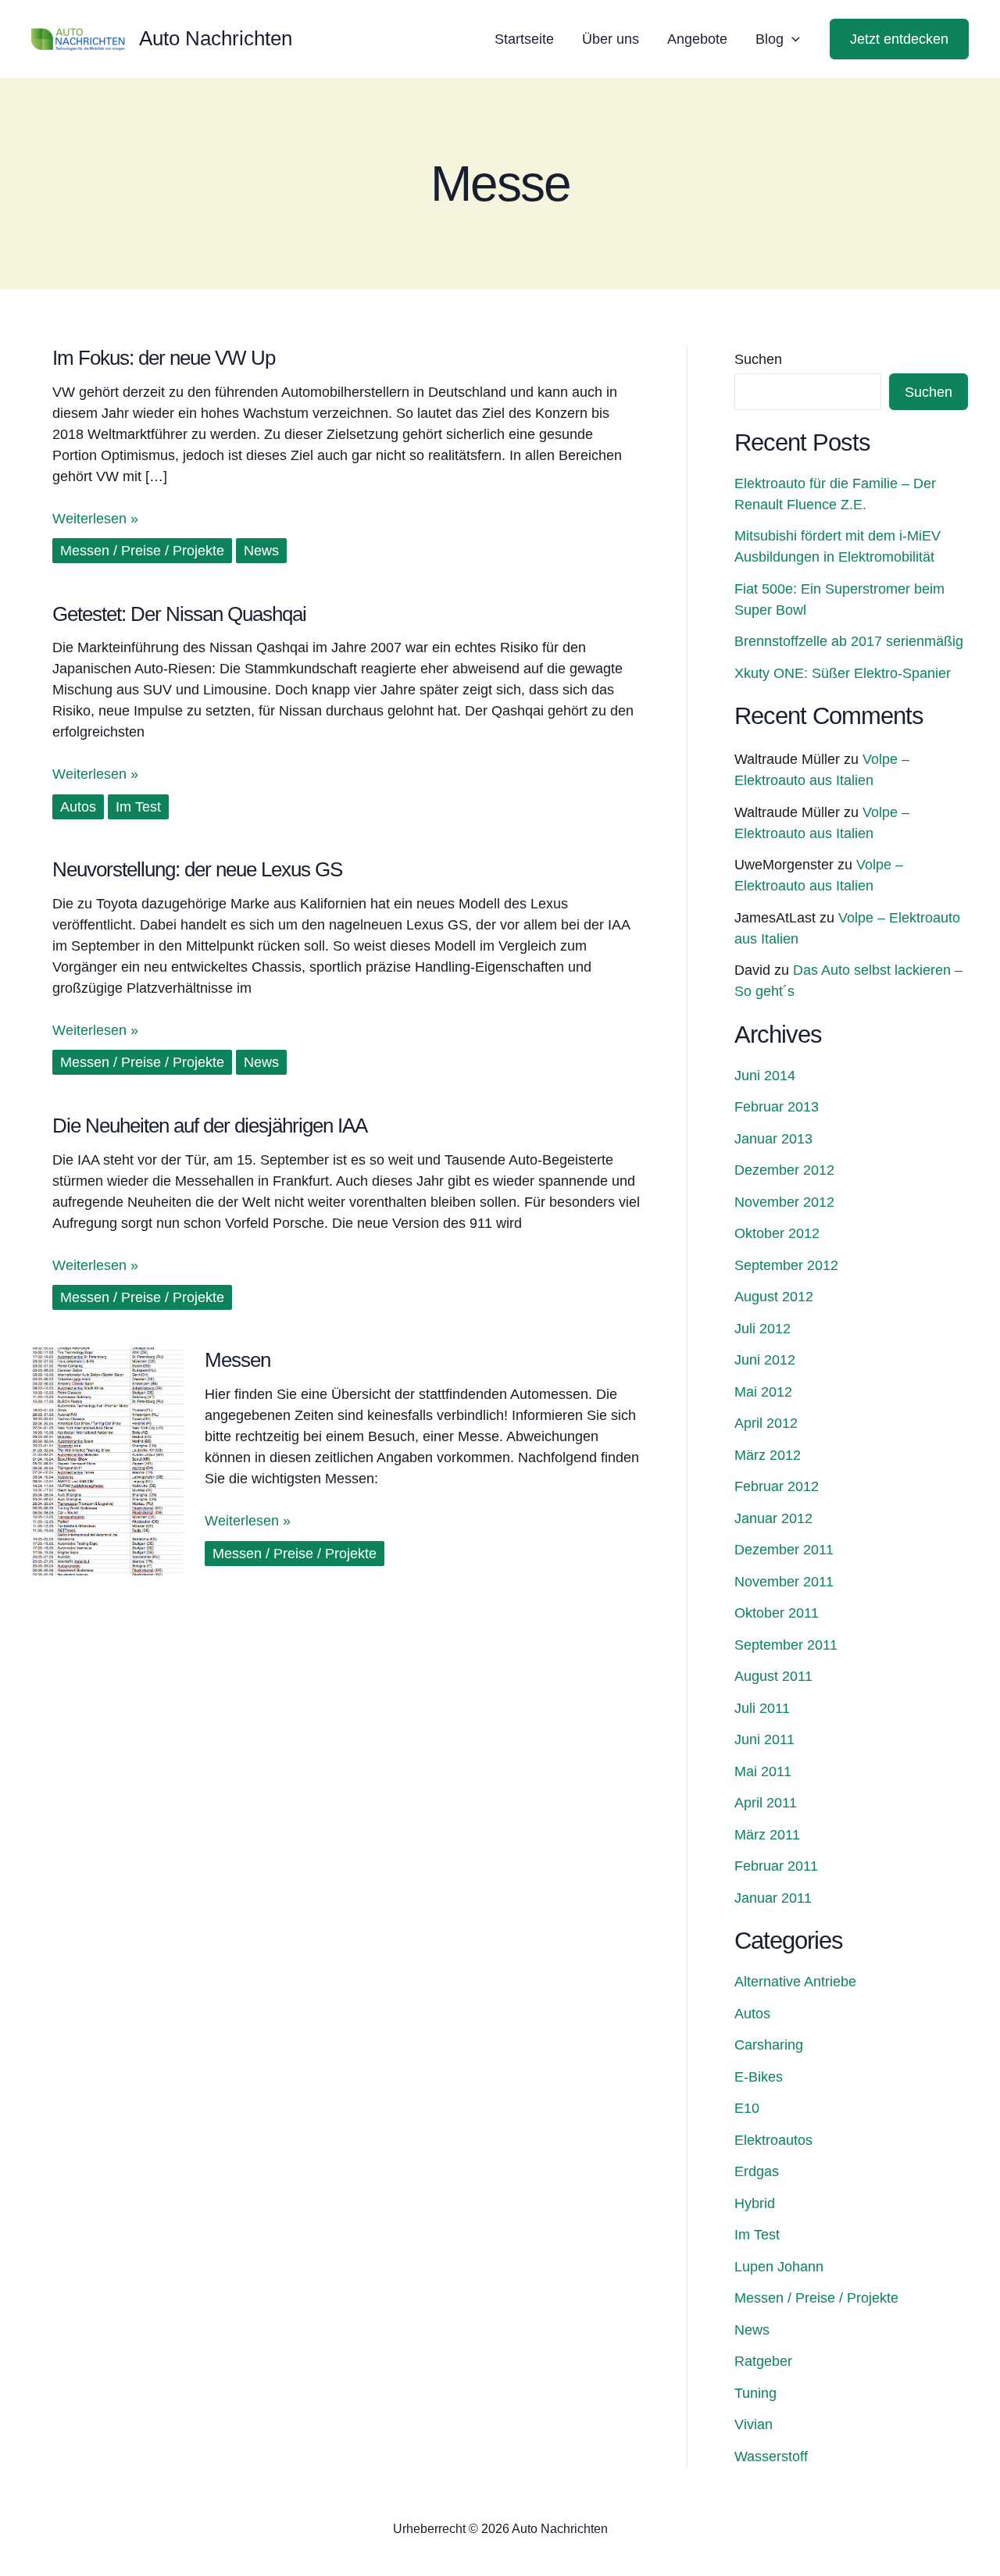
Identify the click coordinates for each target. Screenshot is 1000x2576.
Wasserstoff (771, 2456)
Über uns (611, 39)
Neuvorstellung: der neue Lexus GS (197, 869)
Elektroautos (773, 2140)
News (261, 551)
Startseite (524, 39)
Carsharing (769, 2045)
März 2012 (768, 1455)
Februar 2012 (777, 1486)
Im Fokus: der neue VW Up (164, 358)
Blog (770, 39)
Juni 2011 (764, 1739)
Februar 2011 (776, 1866)
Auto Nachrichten (216, 38)
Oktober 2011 (777, 1613)
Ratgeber (763, 2361)
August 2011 (773, 1676)
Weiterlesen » (95, 517)
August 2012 (774, 1297)
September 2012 (786, 1265)
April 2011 (766, 1803)
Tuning (755, 2393)
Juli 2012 (762, 1329)
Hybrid (755, 2203)
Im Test (138, 807)
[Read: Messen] (107, 1461)
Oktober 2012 (777, 1233)
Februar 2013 (777, 1107)
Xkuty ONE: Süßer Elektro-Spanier (843, 673)
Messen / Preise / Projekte (142, 551)
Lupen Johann (779, 2267)
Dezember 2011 (784, 1550)
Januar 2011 (773, 1898)
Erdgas (757, 2171)
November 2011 (784, 1582)
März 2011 (767, 1835)
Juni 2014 (765, 1076)
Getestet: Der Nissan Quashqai (179, 614)
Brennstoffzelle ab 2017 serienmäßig (849, 641)
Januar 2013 (773, 1139)
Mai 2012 (763, 1392)
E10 (747, 2108)
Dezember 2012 (784, 1170)
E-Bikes (759, 2077)
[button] (899, 39)
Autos (78, 807)
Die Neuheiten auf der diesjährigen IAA (210, 1126)
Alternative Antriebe (795, 1982)
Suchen (758, 359)
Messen (237, 1360)
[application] (792, 39)
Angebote (697, 39)
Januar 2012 (773, 1518)
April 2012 (766, 1423)
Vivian (754, 2424)
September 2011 (786, 1645)
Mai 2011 (763, 1771)
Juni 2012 (765, 1360)
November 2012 (784, 1202)
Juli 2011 (762, 1708)
